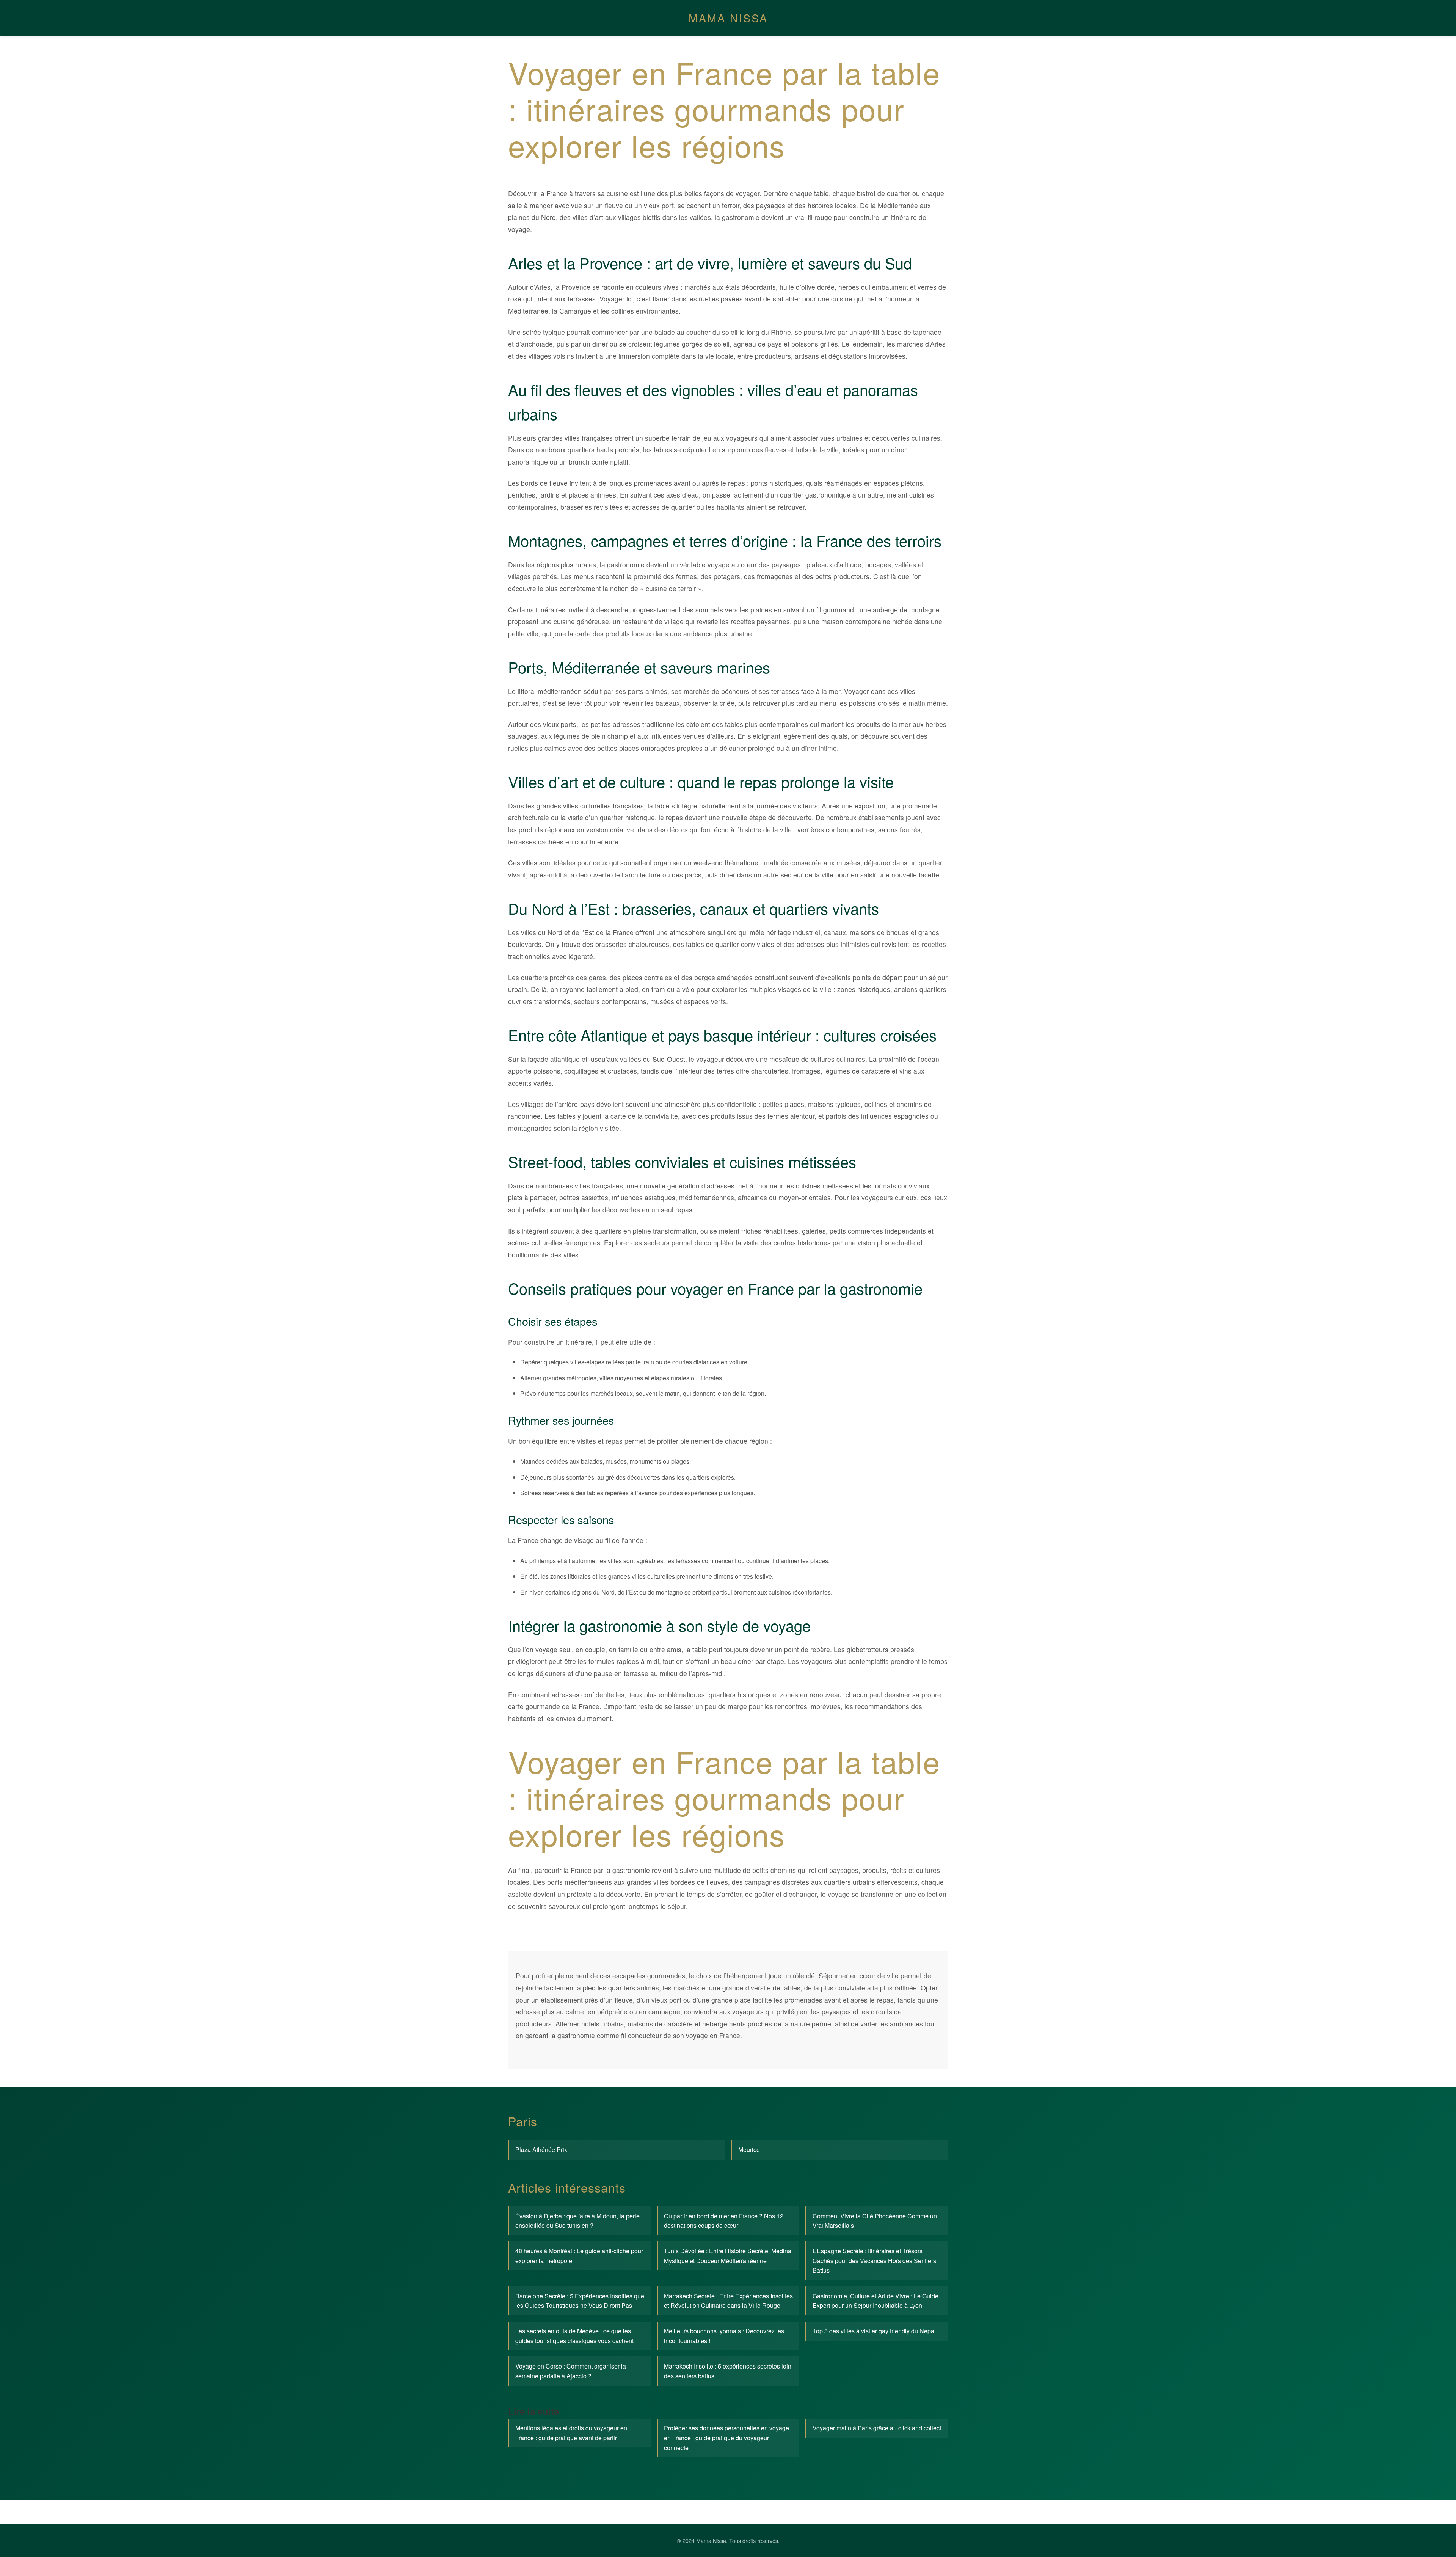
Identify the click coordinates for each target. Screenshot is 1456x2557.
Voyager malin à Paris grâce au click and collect (877, 2428)
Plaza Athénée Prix (541, 2150)
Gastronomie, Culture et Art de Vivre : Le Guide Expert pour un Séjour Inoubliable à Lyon (875, 2301)
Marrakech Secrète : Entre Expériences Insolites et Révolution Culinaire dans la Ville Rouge (728, 2301)
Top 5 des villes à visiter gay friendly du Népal (874, 2331)
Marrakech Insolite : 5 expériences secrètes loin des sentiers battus (728, 2371)
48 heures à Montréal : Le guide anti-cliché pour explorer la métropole (579, 2256)
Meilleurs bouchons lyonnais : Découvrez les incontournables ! (724, 2336)
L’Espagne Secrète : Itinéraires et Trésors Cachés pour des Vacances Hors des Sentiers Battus (874, 2260)
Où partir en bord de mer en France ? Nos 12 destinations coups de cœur (724, 2221)
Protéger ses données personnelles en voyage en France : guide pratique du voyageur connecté (726, 2438)
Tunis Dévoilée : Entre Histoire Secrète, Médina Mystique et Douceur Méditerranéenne (728, 2256)
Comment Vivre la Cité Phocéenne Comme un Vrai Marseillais (875, 2221)
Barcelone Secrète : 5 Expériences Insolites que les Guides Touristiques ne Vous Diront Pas (580, 2301)
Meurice (749, 2150)
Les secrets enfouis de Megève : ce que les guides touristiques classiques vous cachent (574, 2336)
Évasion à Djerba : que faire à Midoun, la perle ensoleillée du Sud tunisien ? (577, 2221)
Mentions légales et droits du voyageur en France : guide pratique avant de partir (571, 2433)
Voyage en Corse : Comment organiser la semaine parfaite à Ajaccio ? (571, 2371)
